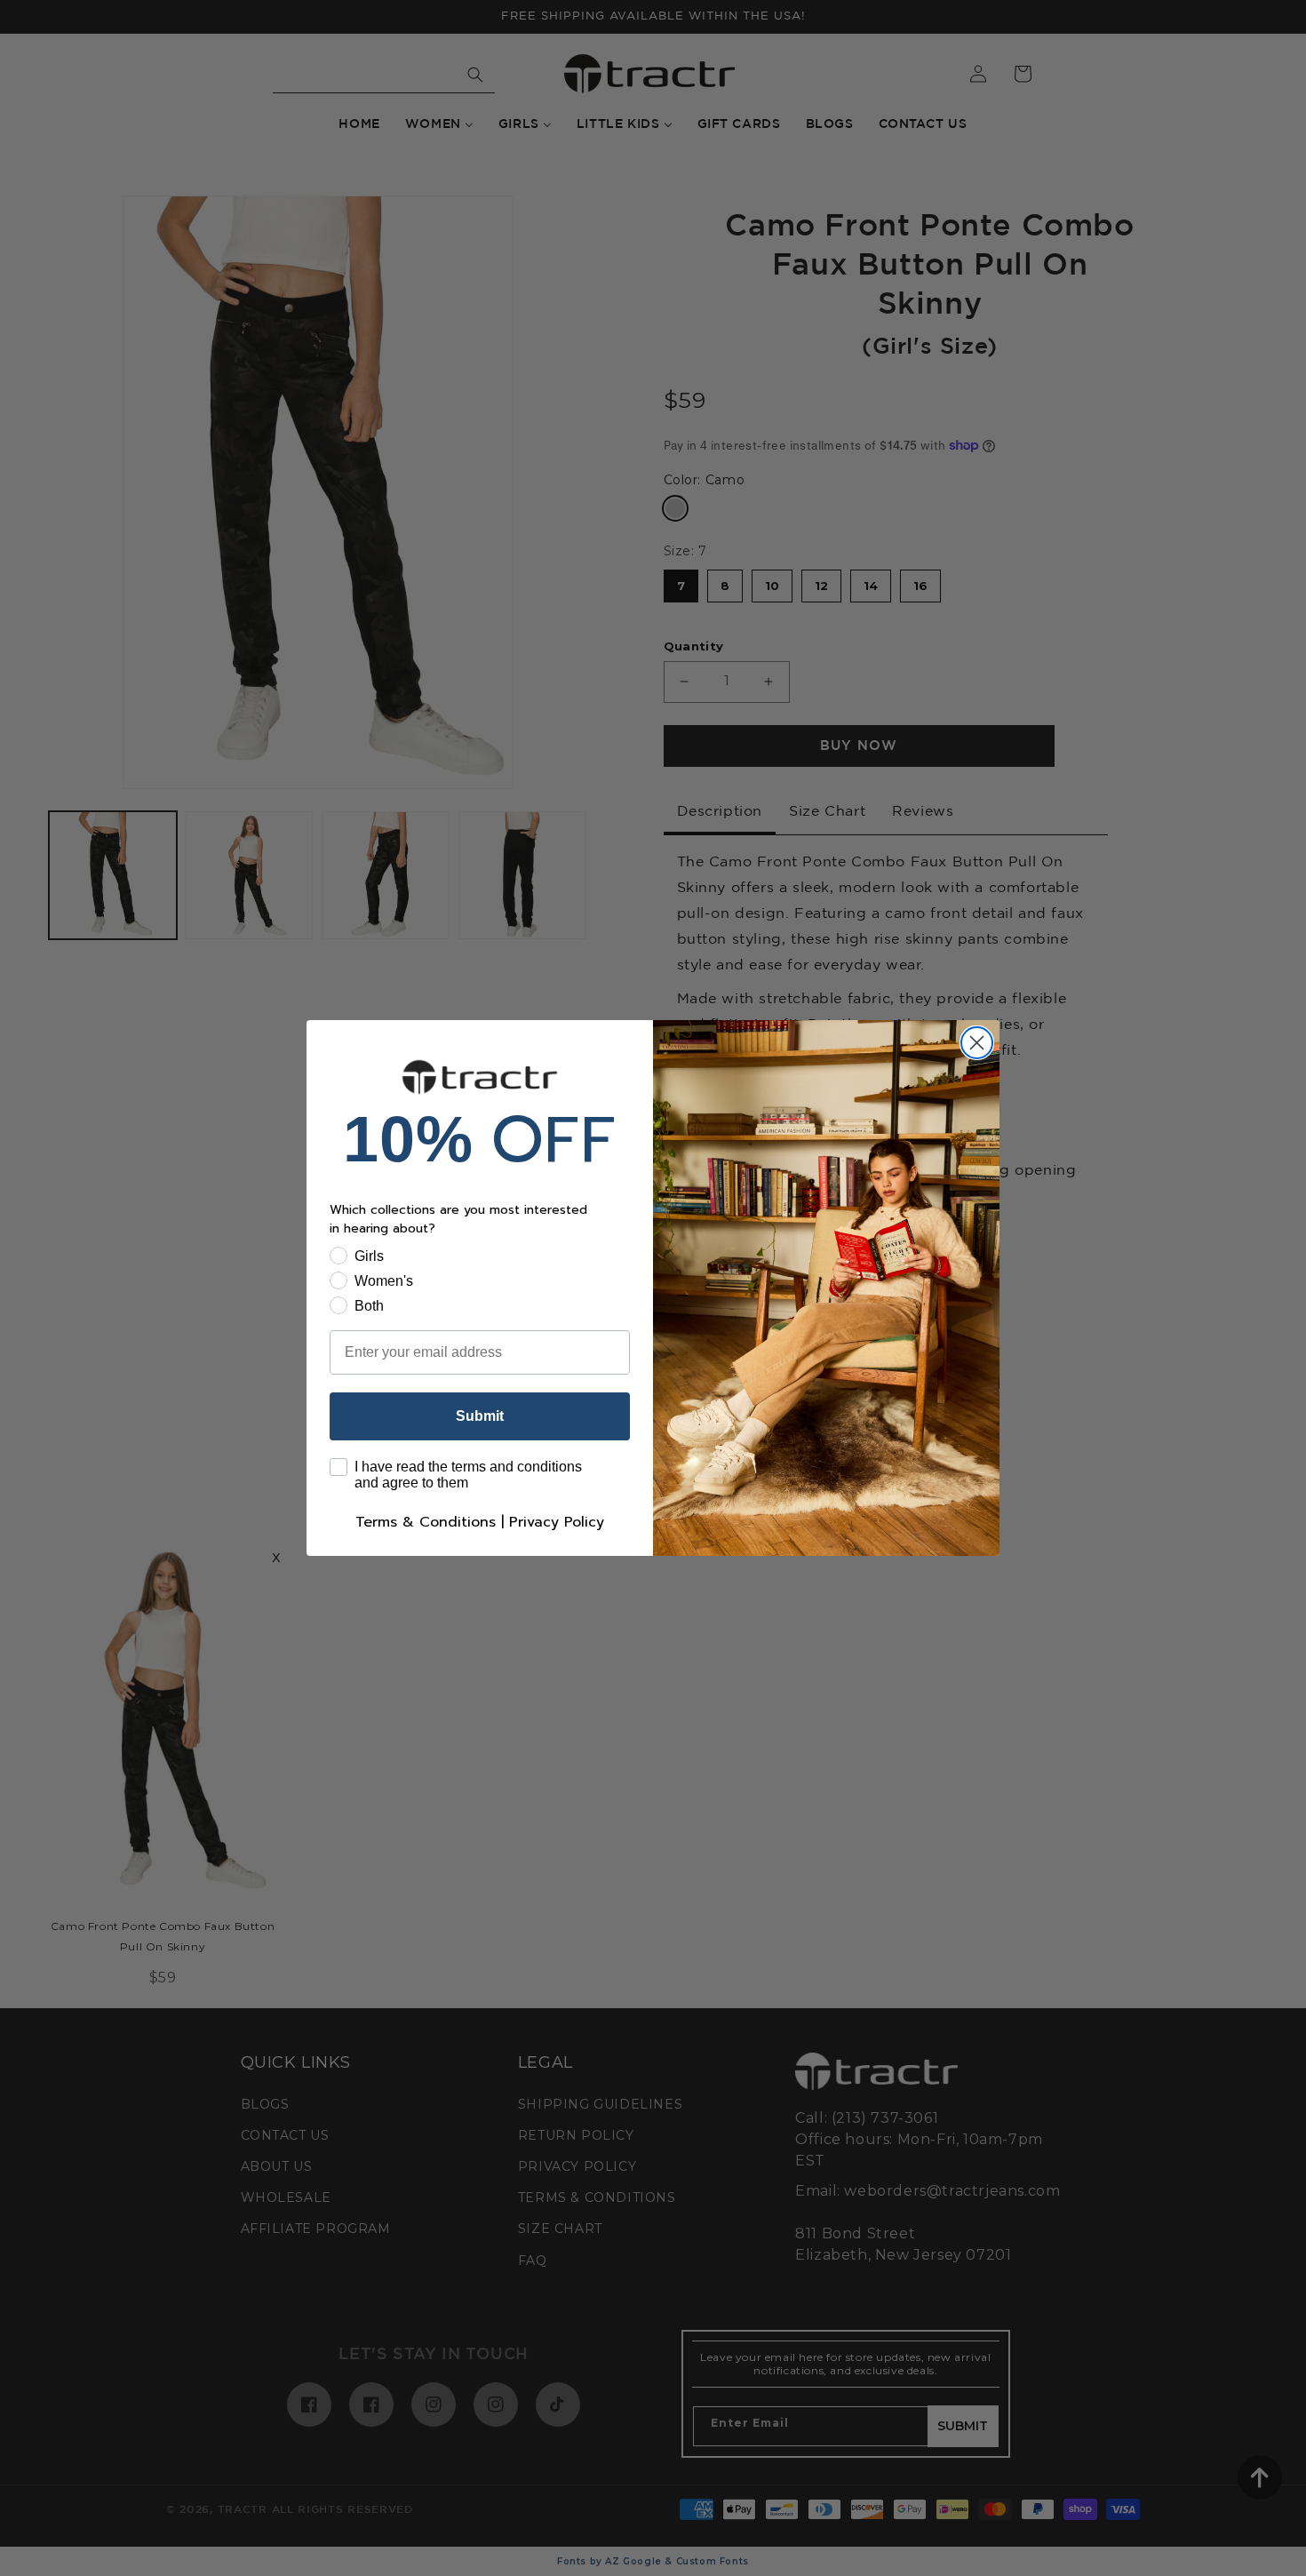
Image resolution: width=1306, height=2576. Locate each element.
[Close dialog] (977, 1043)
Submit (480, 1416)
